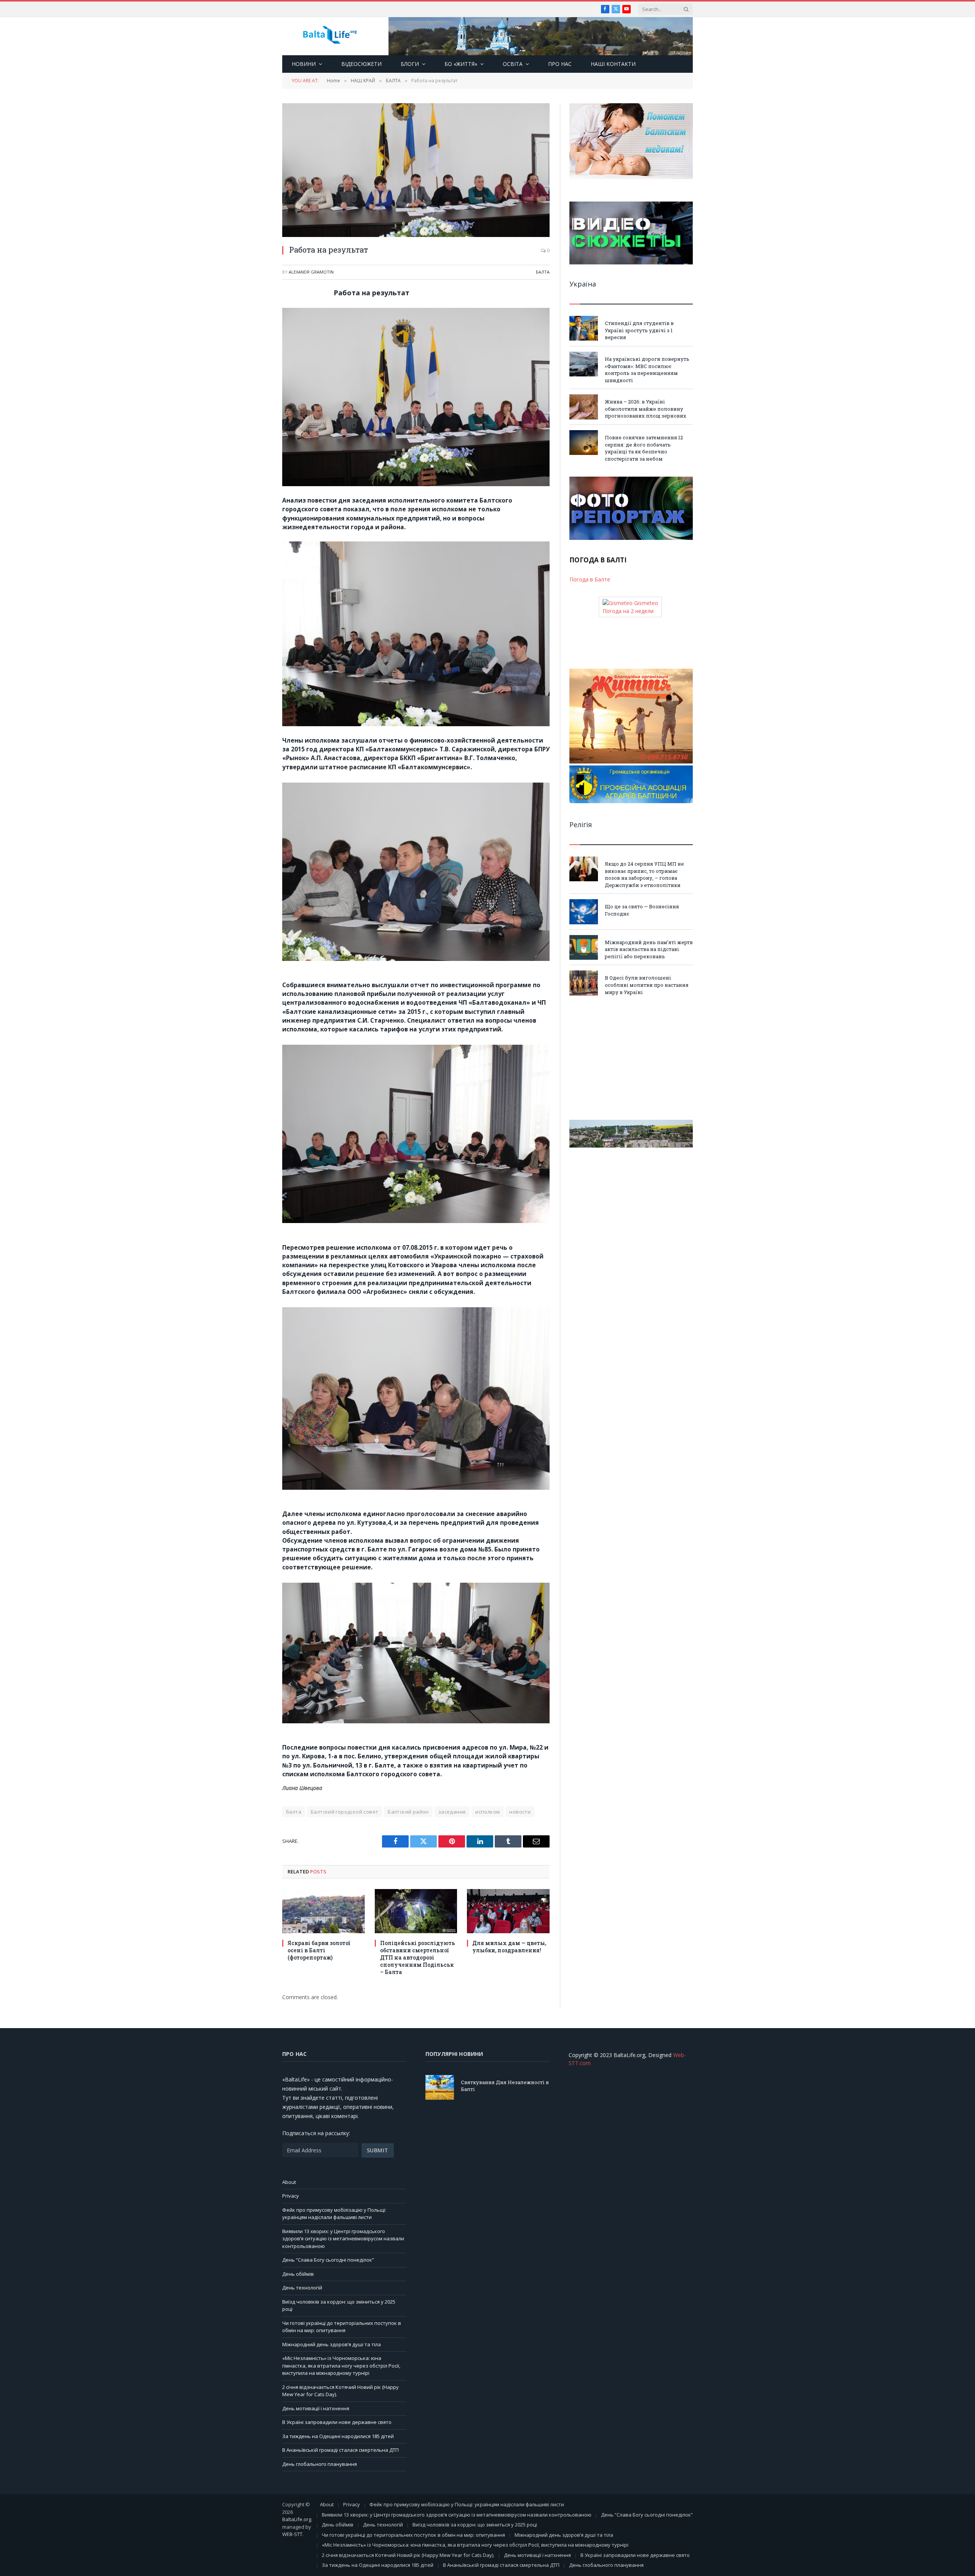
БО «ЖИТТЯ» (461, 64)
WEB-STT (292, 2534)
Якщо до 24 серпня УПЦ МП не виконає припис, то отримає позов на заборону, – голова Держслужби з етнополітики (644, 874)
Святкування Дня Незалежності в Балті (505, 2086)
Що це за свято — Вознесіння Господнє (642, 910)
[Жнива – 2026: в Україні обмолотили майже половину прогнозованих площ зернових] (584, 407)
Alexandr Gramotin (311, 272)
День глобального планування (320, 2464)
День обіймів (298, 2274)
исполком (487, 1812)
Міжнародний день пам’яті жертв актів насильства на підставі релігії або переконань (649, 949)
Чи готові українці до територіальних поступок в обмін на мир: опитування (342, 2327)
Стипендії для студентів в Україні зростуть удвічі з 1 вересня (639, 330)
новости (520, 1812)
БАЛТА (543, 272)
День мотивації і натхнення (316, 2408)
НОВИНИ (304, 64)
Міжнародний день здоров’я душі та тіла (332, 2344)
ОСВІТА (513, 64)
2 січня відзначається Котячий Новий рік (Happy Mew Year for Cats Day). (408, 2555)
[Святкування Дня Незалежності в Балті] (440, 2087)
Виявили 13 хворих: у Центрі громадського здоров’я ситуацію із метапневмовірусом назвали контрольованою (343, 2239)
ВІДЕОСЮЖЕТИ (361, 64)
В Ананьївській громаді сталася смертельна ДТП (340, 2450)
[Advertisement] (631, 1058)
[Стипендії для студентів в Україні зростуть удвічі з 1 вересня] (584, 328)
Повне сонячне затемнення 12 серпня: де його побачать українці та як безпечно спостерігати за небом (644, 448)
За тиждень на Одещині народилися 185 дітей (338, 2436)
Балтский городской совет (344, 1812)
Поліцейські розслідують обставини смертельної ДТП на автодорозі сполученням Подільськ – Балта (418, 1957)
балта (294, 1812)
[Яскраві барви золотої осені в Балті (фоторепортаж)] (324, 1911)
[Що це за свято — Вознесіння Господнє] (584, 912)
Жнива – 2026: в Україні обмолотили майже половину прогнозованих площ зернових (646, 409)
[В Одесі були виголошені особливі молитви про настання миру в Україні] (584, 983)
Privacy (291, 2196)
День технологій (302, 2288)
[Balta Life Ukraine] (330, 36)
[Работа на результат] (416, 170)
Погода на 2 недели (628, 611)
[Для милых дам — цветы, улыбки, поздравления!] (508, 1911)
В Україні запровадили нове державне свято (337, 2422)
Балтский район (408, 1812)
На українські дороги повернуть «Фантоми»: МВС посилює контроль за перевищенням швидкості (647, 370)
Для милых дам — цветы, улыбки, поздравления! (509, 1947)
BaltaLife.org (297, 2519)
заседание (452, 1812)
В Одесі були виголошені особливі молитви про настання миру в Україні (647, 985)
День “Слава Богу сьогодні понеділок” (328, 2260)
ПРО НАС (560, 64)
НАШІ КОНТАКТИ (613, 64)
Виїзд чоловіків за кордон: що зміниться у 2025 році (475, 2525)
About (289, 2182)
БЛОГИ (410, 64)
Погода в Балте (590, 579)
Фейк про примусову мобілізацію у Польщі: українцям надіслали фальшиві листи (334, 2214)
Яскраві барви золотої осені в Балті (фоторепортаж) (319, 1950)
